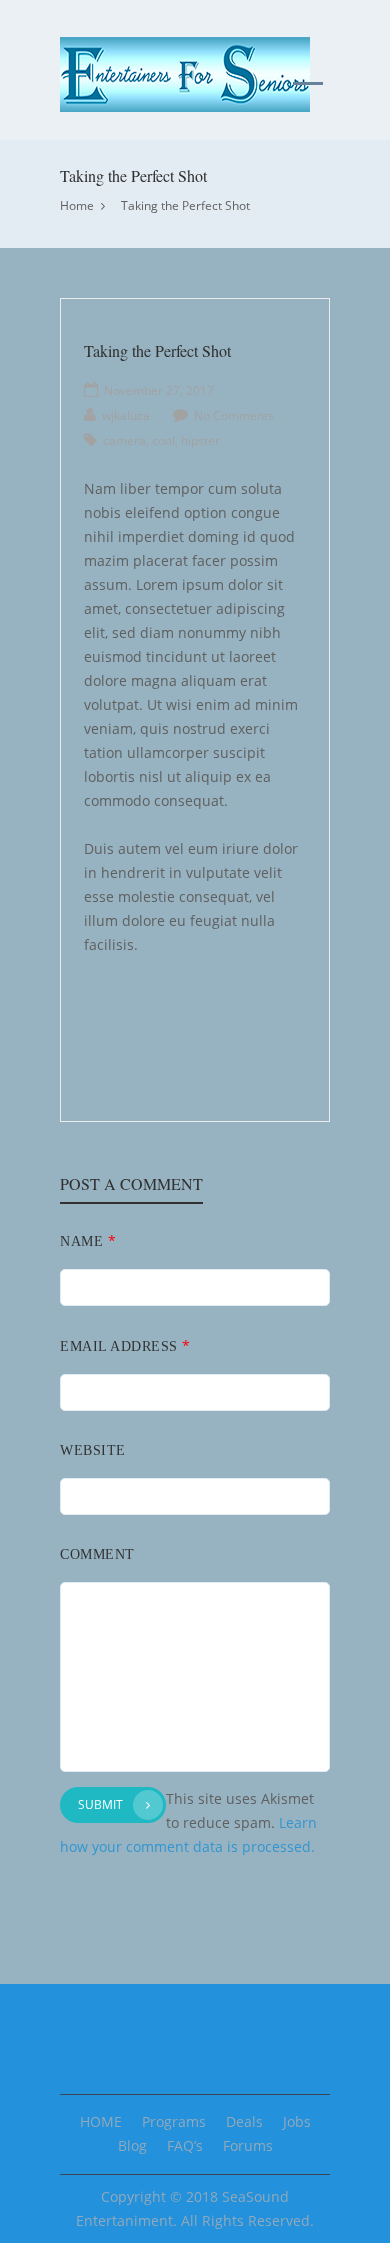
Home (77, 205)
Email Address (125, 1345)
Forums (248, 2145)
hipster (200, 440)
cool (163, 440)
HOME (101, 2121)
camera (124, 440)
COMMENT (97, 1554)
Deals (244, 2121)
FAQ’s (185, 2145)
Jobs (297, 2121)
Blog (132, 2145)
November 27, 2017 (159, 390)
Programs (174, 2121)
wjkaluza (126, 415)
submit (100, 1804)
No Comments (234, 415)
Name (88, 1240)
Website (93, 1450)
